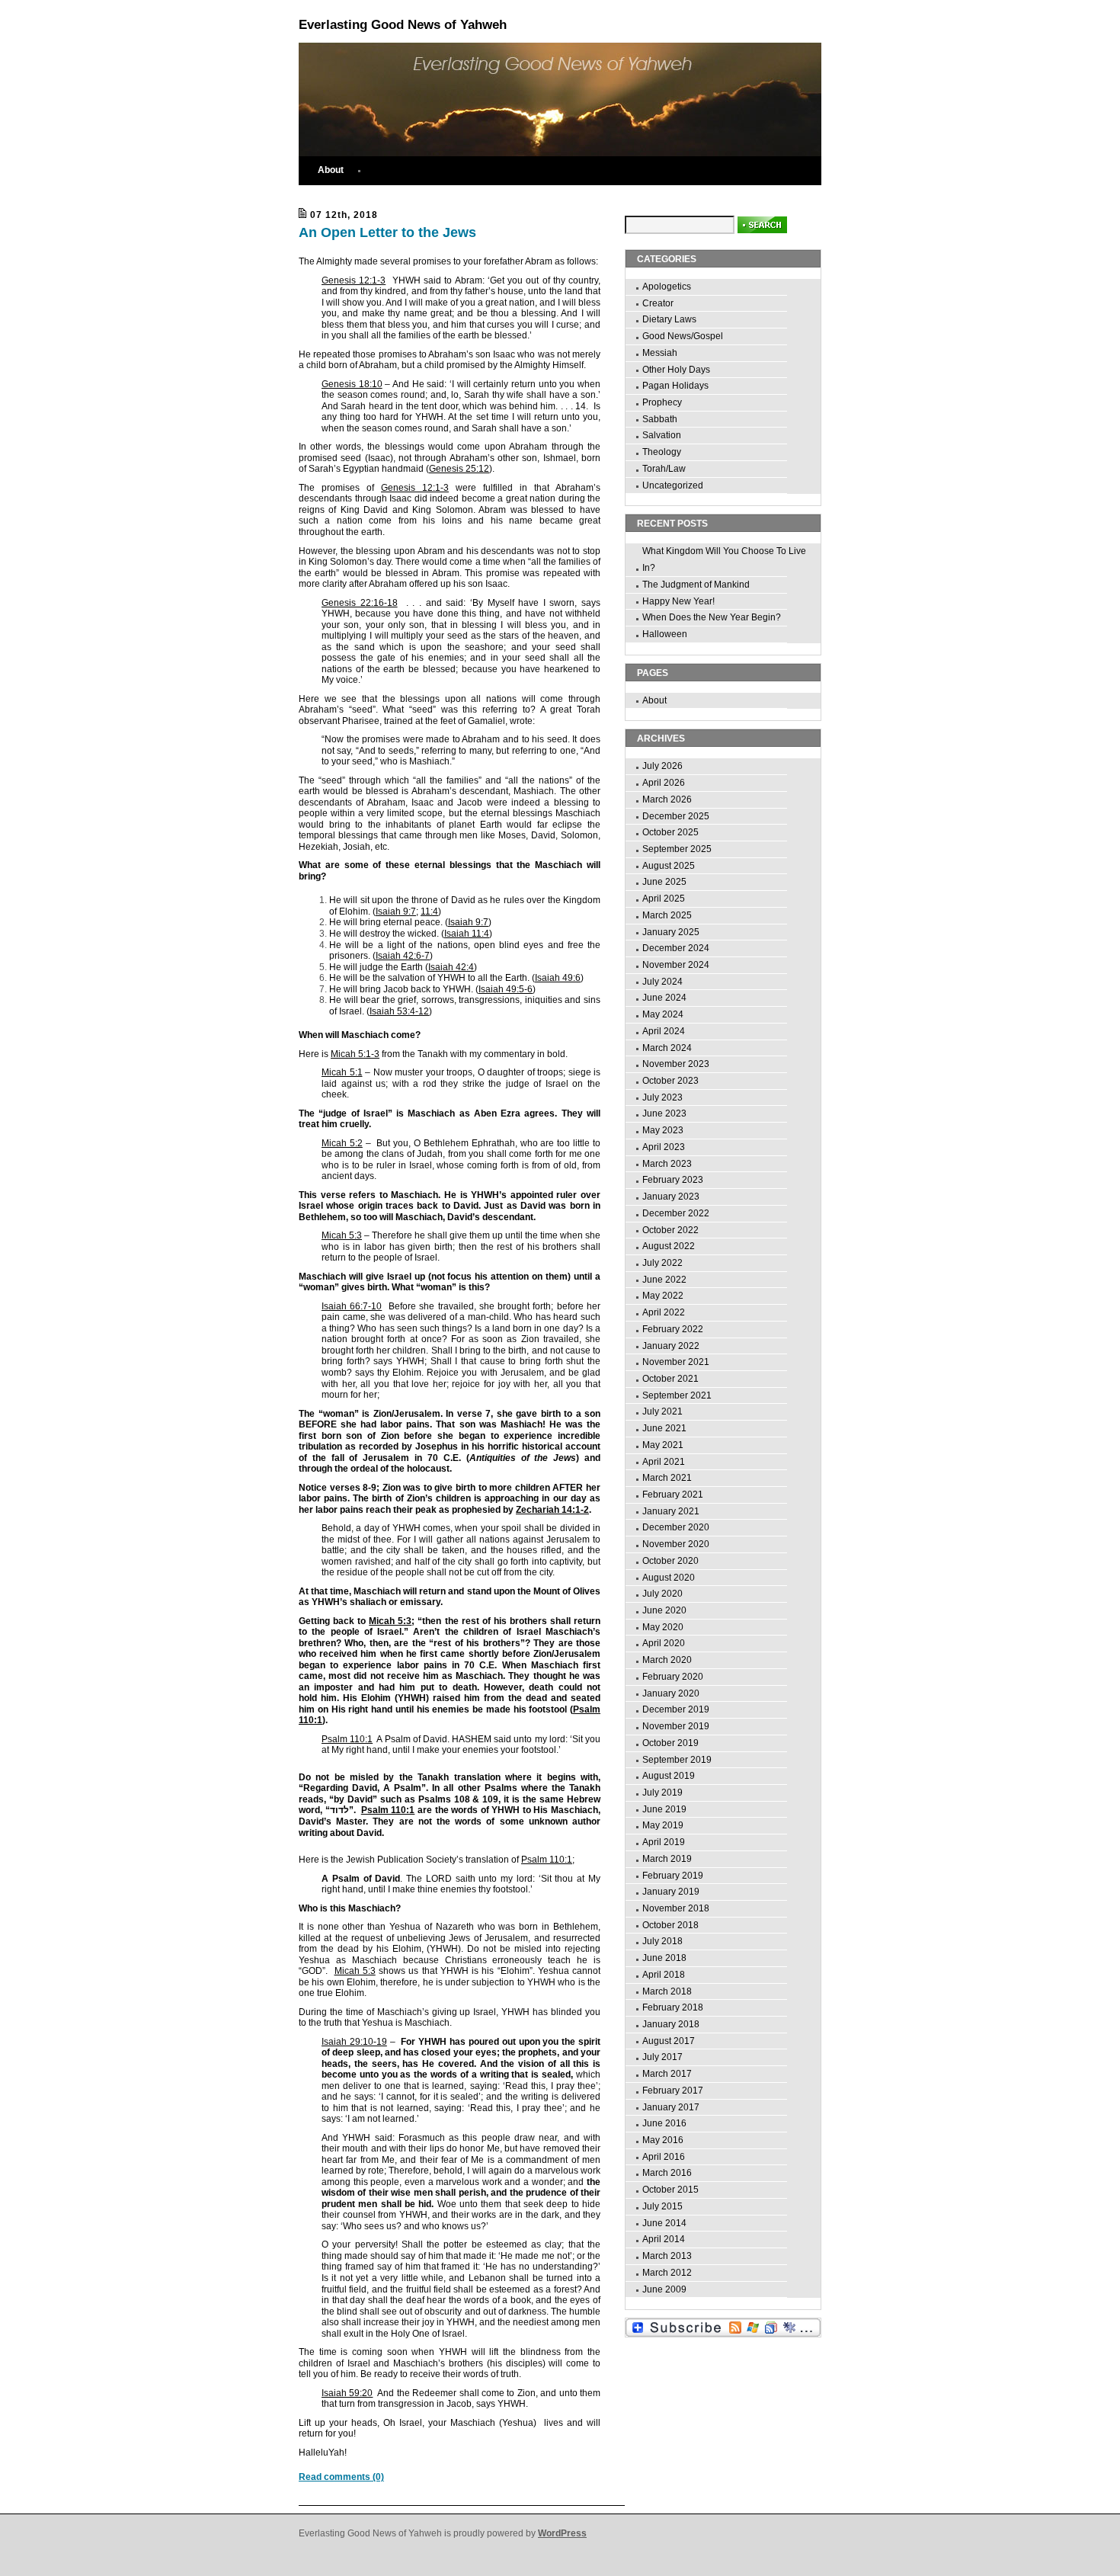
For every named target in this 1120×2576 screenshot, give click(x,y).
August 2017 (669, 2041)
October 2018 (670, 1925)
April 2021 (664, 1462)
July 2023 (662, 1097)
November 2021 (676, 1362)
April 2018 (664, 1975)
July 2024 (662, 982)
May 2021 (663, 1445)
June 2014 (664, 2223)
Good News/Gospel (683, 336)
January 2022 (671, 1346)
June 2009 (664, 2289)
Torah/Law (664, 469)
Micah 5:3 (342, 1235)
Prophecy (662, 402)
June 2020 (664, 1610)
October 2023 (670, 1081)
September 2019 (677, 1760)
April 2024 (664, 1031)
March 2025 (667, 915)
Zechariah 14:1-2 (552, 1510)
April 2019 (664, 1842)
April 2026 (664, 783)
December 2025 (676, 816)
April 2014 (664, 2239)
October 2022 (670, 1230)
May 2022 (663, 1296)
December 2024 (676, 948)
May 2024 (663, 1014)
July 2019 (662, 1793)
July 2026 (662, 766)
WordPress (562, 2533)
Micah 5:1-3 (355, 1054)
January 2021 (671, 1511)
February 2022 (673, 1329)
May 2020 (663, 1627)
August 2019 (669, 1776)
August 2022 (669, 1246)
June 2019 (664, 1809)
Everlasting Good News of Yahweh (403, 25)
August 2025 (669, 866)
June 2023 (664, 1113)
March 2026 (667, 799)
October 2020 (670, 1561)
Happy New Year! (678, 601)
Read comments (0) (341, 2477)
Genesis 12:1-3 (354, 280)
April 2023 (664, 1147)
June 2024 (664, 998)
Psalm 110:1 (347, 1739)
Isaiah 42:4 (451, 967)
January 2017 (671, 2107)
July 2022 (662, 1263)
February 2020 (673, 1677)
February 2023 (673, 1180)
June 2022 (664, 1280)
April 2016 (664, 2157)
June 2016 (664, 2123)
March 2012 (667, 2273)
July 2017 (662, 2057)
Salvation (662, 435)
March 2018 (667, 1991)
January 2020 (671, 1693)
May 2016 (663, 2140)
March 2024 (667, 1048)
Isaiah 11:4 (467, 934)
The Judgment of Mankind (696, 585)
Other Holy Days (676, 370)
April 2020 (664, 1643)
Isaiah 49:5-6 (506, 989)
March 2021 (667, 1478)
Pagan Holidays (675, 386)
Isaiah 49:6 (558, 978)
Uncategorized (673, 485)
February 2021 (673, 1495)
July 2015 (662, 2206)
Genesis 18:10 (352, 384)
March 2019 (667, 1859)
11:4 (429, 912)
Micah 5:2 (342, 1143)
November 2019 (676, 1726)
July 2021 (662, 1411)
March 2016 (667, 2173)
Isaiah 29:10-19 (354, 2042)
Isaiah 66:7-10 (352, 1306)
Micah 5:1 (342, 1072)
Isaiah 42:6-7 (403, 956)
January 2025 (671, 932)
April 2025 (664, 899)
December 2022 (676, 1213)
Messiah (660, 353)
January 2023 (671, 1197)
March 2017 (667, 2074)
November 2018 (676, 1908)
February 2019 (673, 1876)
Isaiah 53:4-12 (399, 1011)
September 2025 (677, 849)
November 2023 (676, 1064)
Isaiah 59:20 (347, 2393)
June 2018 (664, 1958)
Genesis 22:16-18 (360, 603)
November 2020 (676, 1544)
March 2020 (667, 1660)
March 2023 (667, 1164)
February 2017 (673, 2091)
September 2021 (677, 1395)
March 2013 (667, 2256)
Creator (658, 303)
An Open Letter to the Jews (387, 232)
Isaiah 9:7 (396, 912)
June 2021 (664, 1428)
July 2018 (662, 1941)
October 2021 (670, 1379)
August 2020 (669, 1578)
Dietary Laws (669, 319)
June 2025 (664, 882)
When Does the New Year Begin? (712, 617)
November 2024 (676, 965)
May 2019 (663, 1825)
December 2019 (676, 1709)
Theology (662, 452)
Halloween (665, 634)
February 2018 (673, 2007)
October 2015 (670, 2190)
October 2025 (670, 832)
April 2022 (664, 1312)
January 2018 (671, 2024)
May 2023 (663, 1130)
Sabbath (660, 419)
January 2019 (671, 1892)
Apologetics (667, 287)
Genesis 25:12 (459, 469)
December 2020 (676, 1527)
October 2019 (670, 1743)
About (331, 170)
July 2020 (662, 1594)
